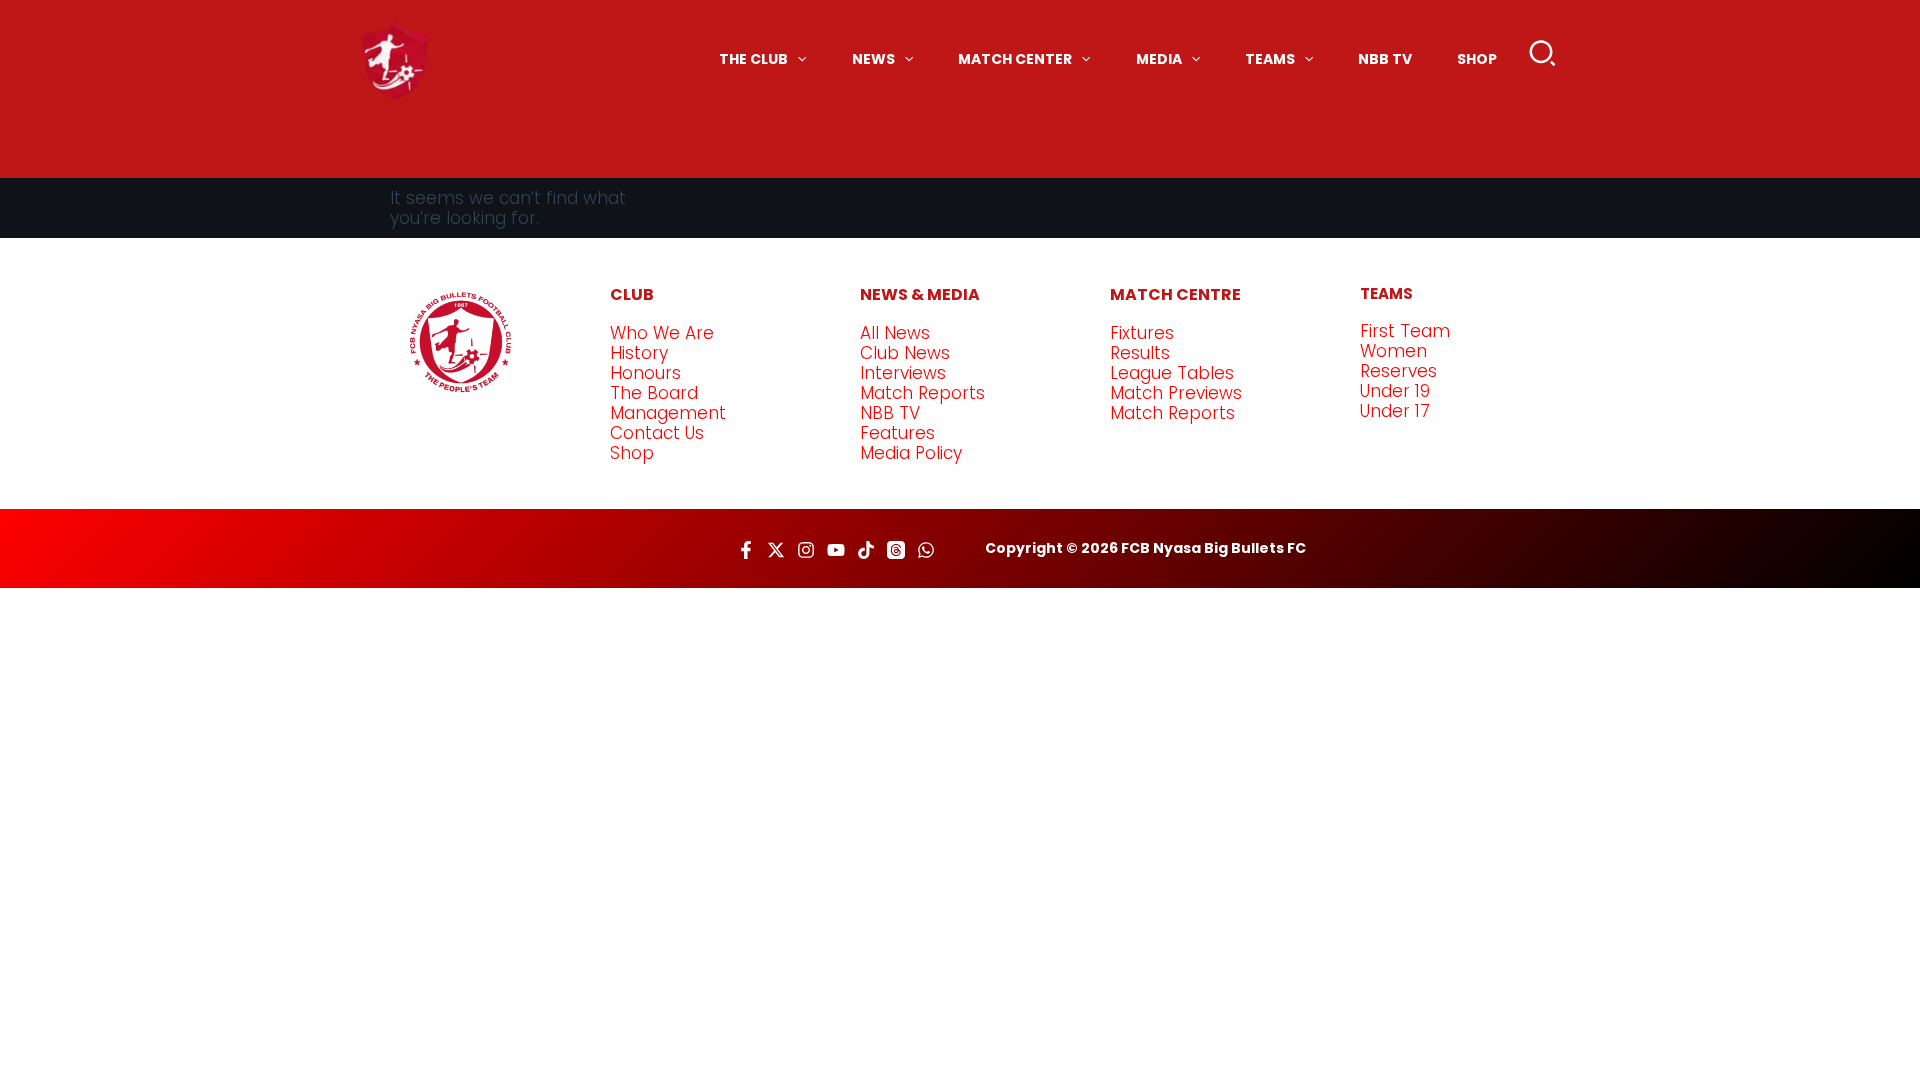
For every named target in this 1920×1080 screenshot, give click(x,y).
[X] (776, 550)
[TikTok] (866, 550)
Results (1140, 353)
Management (668, 413)
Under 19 (1395, 391)
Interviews (903, 373)
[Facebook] (746, 550)
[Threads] (896, 550)
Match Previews (1176, 393)
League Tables (1172, 373)
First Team (1405, 331)
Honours (645, 373)
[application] (797, 59)
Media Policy (911, 453)
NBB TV (890, 413)
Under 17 (1395, 411)
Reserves (1398, 371)
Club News (905, 353)
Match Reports (922, 393)
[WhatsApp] (926, 550)
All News (895, 333)
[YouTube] (836, 550)
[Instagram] (806, 550)
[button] (1543, 58)
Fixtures (1142, 333)
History (639, 353)
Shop (632, 453)
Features (897, 433)
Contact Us (657, 433)
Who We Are (662, 333)
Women (1393, 351)
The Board (654, 393)
